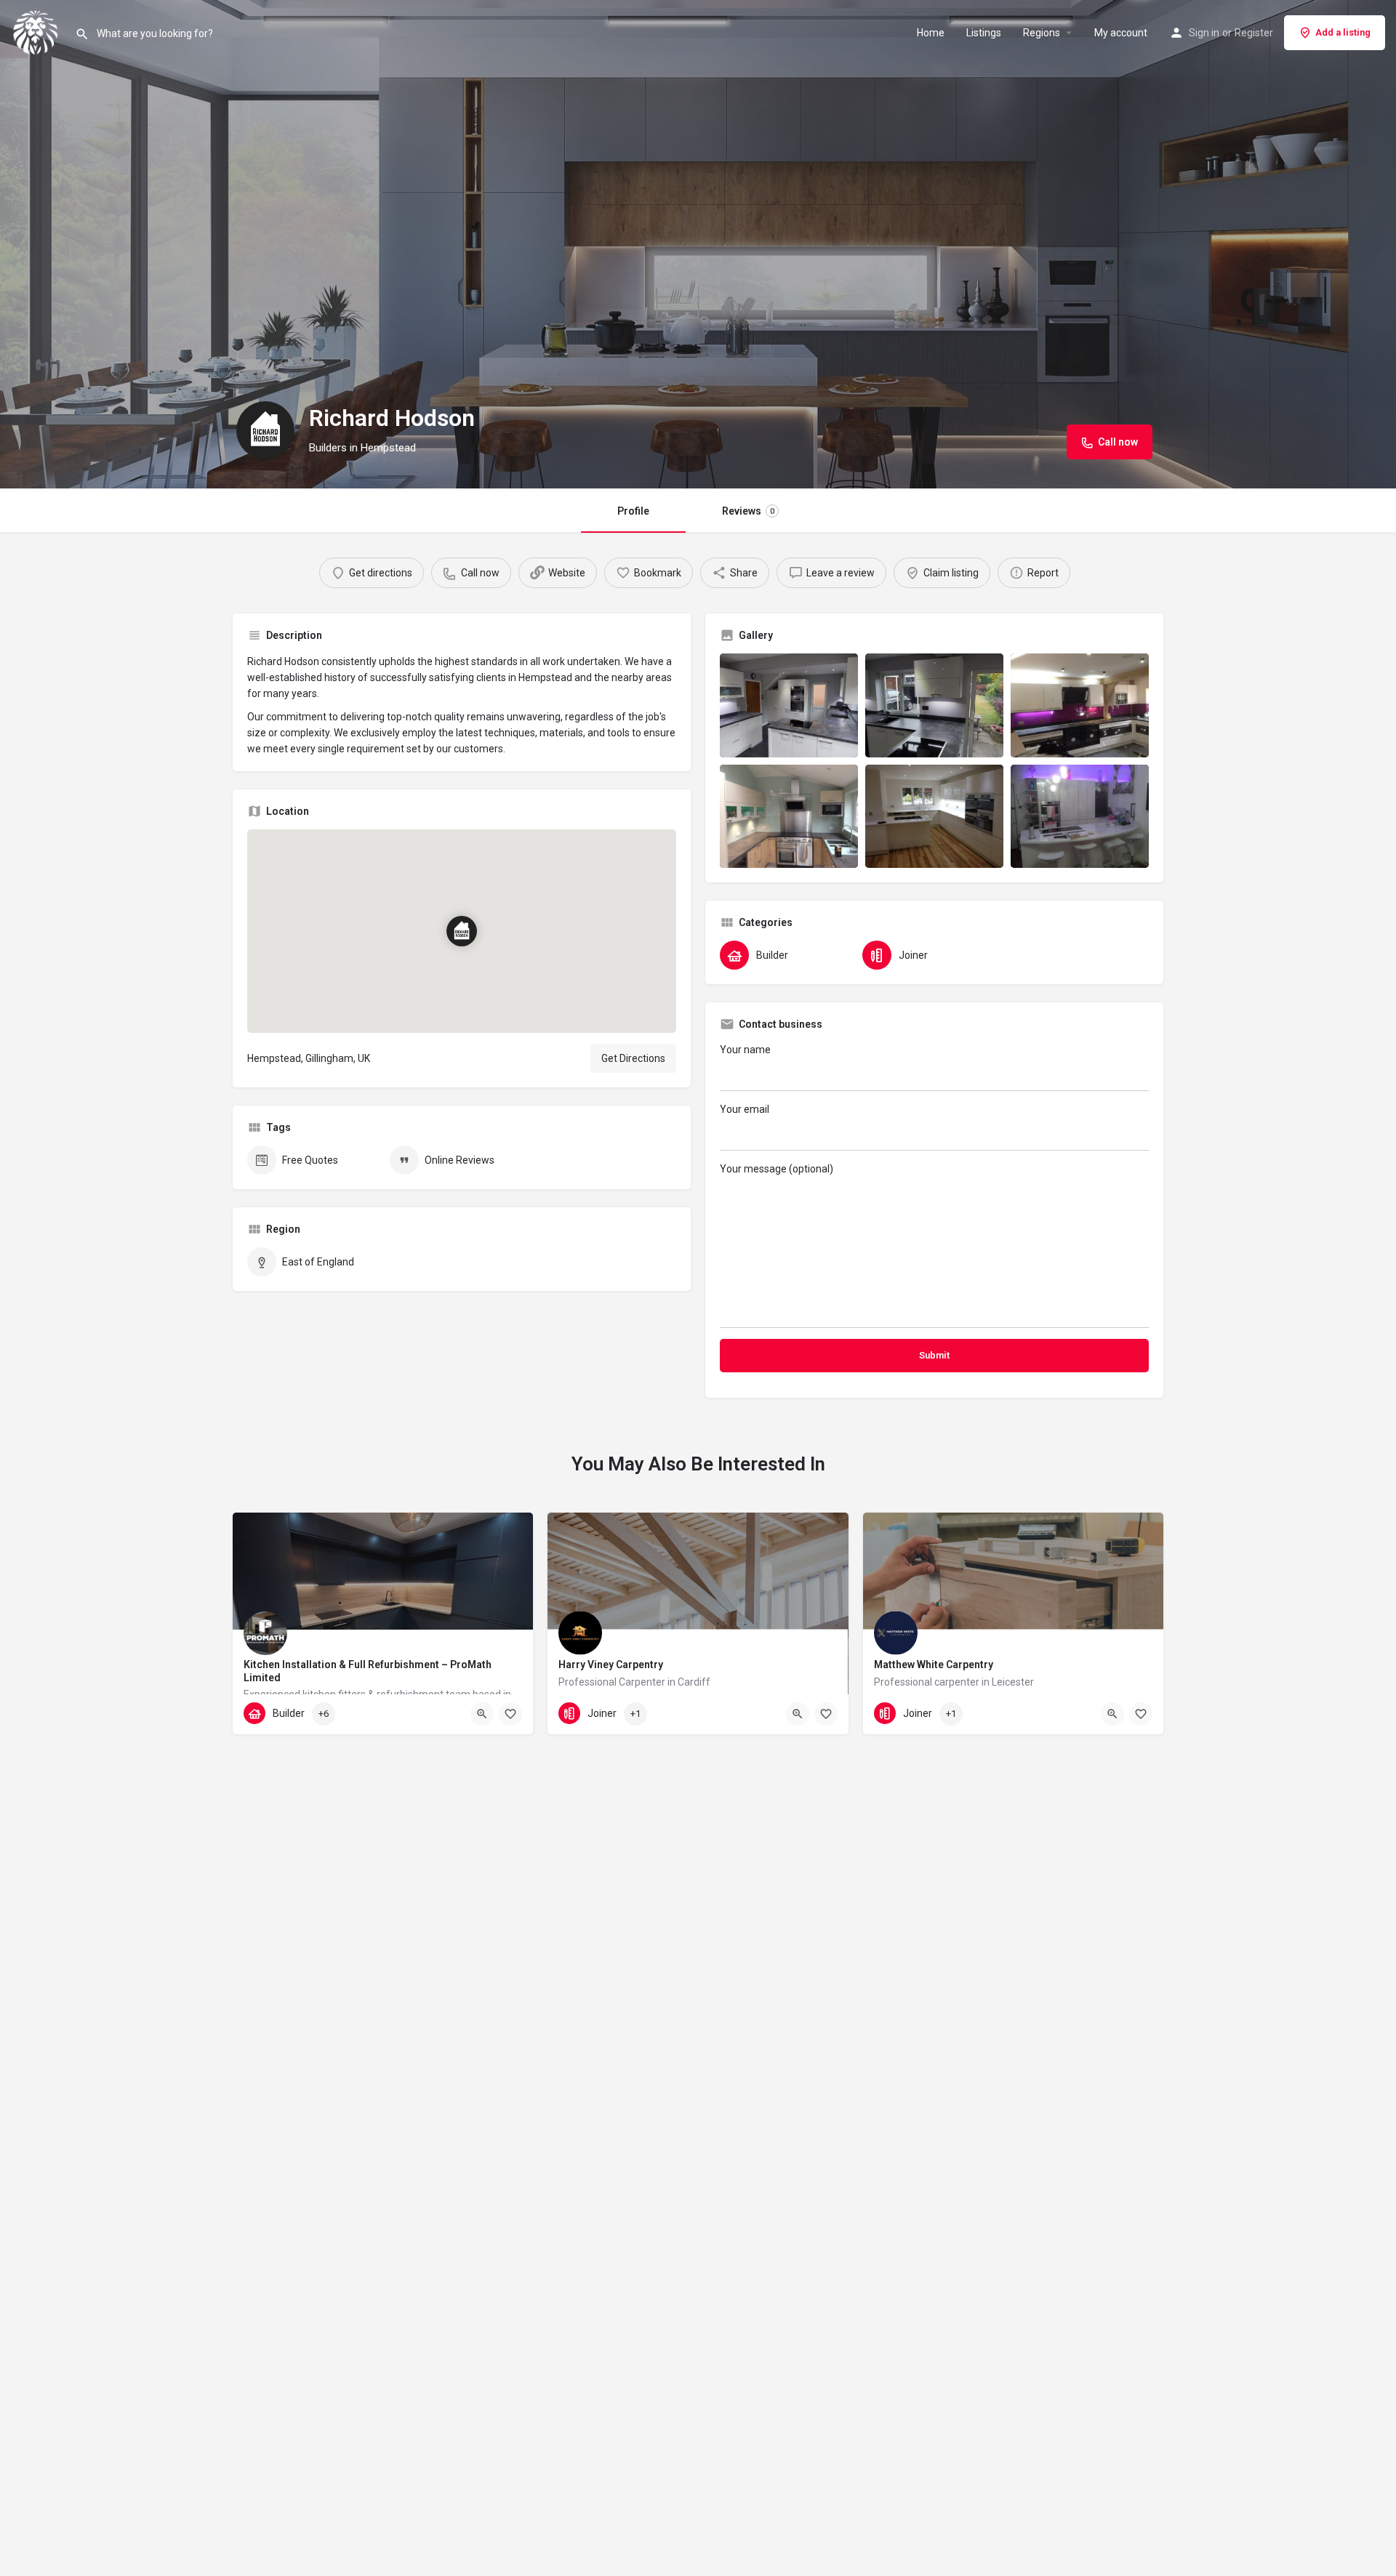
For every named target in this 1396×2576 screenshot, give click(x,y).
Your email (745, 1109)
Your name (745, 1050)
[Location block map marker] (462, 931)
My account (1121, 33)
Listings (984, 33)
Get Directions (633, 1058)
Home (931, 33)
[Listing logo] (265, 430)
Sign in (1204, 33)
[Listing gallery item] (789, 705)
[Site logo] (37, 31)
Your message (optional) (777, 1169)
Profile (633, 511)
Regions (1042, 33)
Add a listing (1343, 32)
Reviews (748, 511)
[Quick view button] (482, 1714)
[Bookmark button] (510, 1714)
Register (1254, 33)
